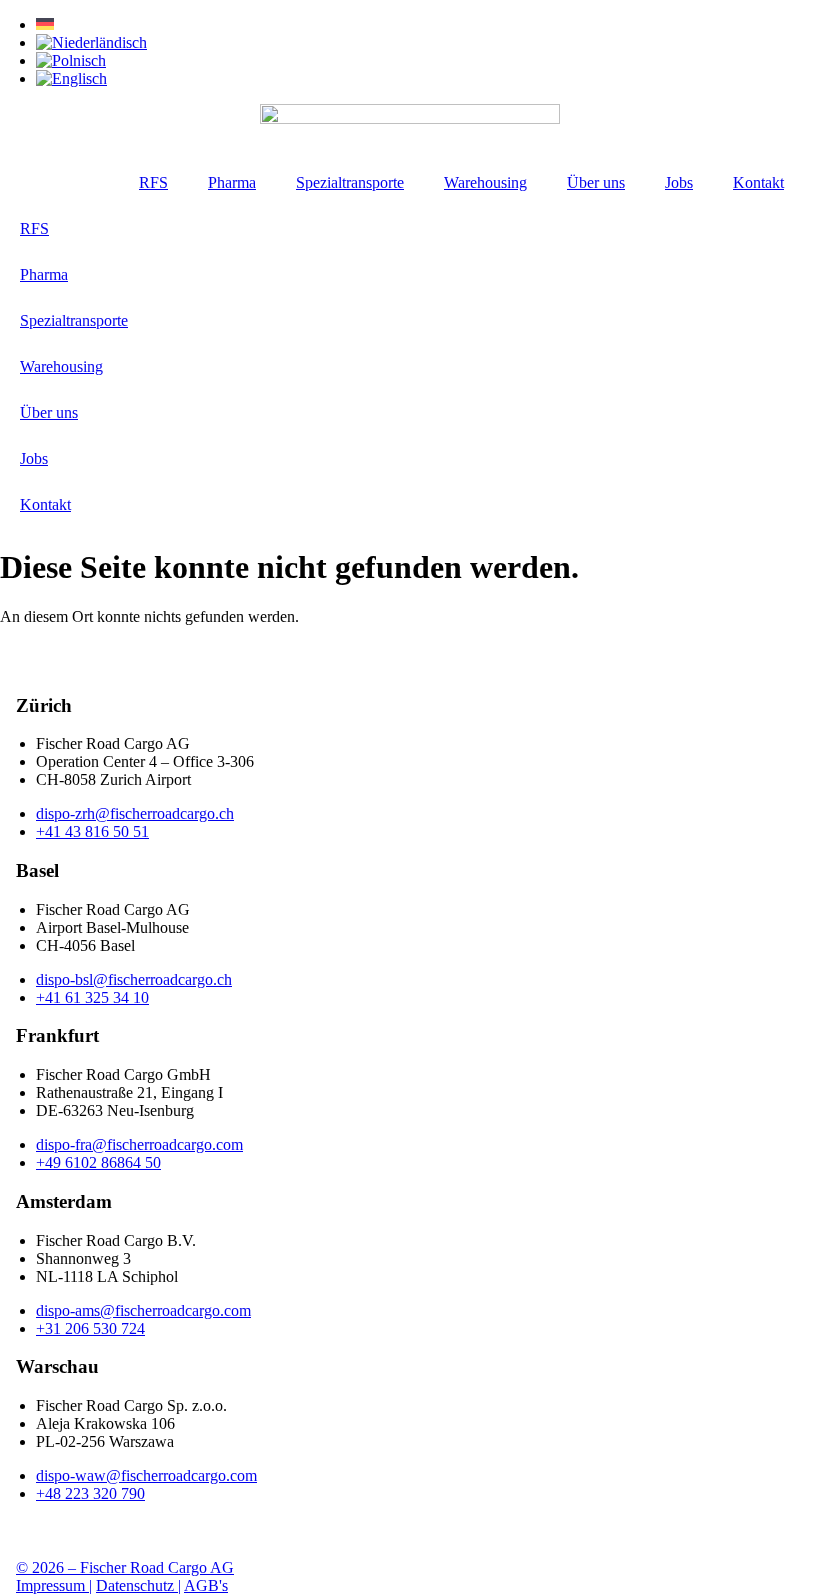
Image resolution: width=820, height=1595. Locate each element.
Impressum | (54, 1585)
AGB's (206, 1585)
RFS (153, 182)
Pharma (232, 182)
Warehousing (485, 182)
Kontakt (758, 182)
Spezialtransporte (350, 182)
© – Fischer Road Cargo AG (125, 1567)
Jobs (679, 182)
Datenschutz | (138, 1585)
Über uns (596, 182)
